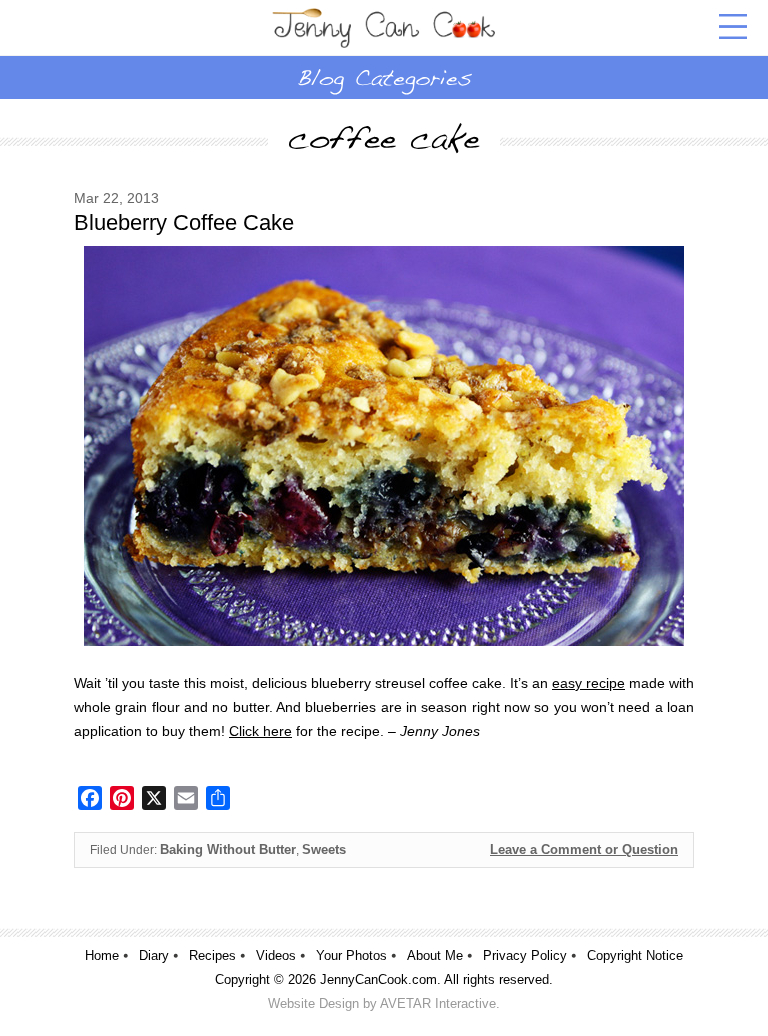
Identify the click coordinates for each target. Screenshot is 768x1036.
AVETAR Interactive (438, 1003)
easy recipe (588, 683)
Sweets (324, 849)
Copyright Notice (635, 955)
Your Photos (351, 955)
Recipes (212, 955)
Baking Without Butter (228, 849)
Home (102, 955)
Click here (260, 731)
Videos (276, 955)
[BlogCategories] (384, 77)
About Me (435, 955)
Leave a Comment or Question (584, 849)
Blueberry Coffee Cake (184, 222)
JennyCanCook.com (378, 979)
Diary (154, 955)
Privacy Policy (525, 955)
